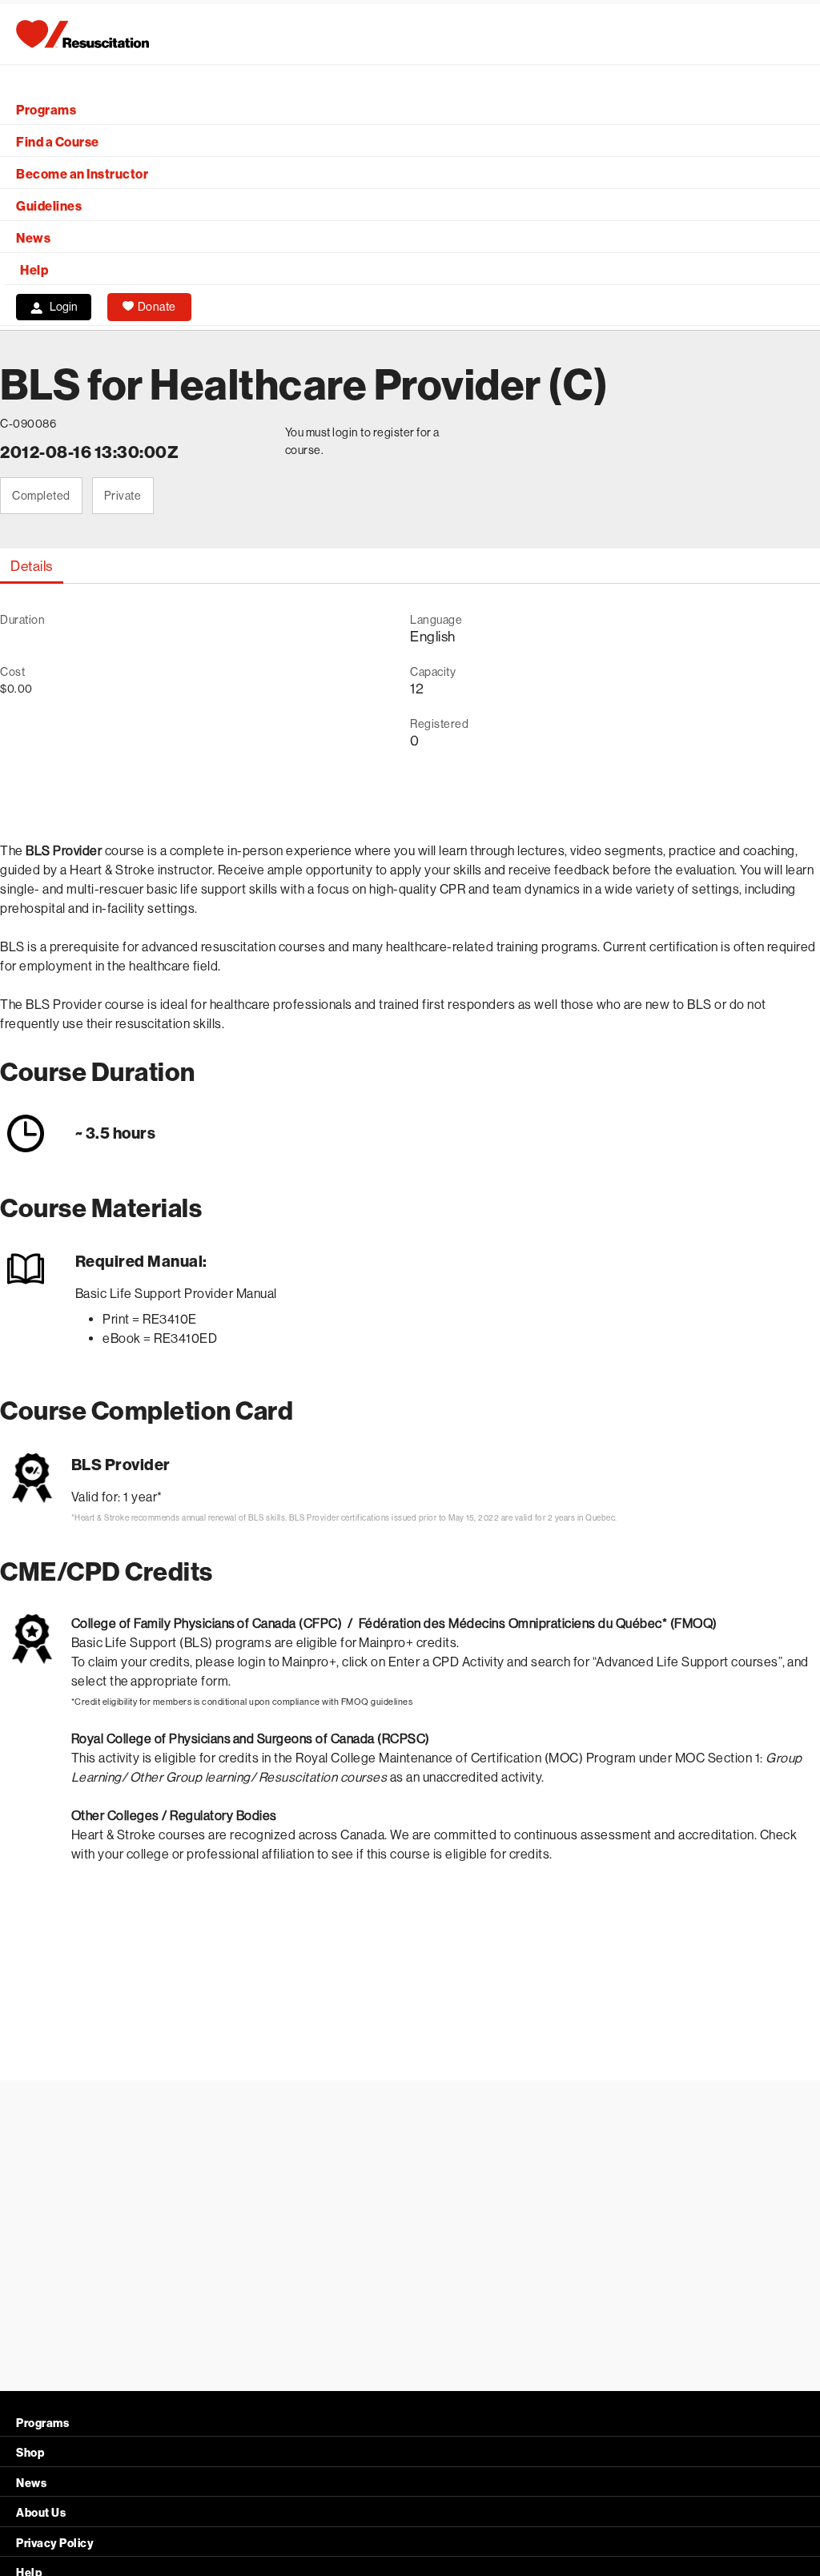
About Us (41, 2513)
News (33, 238)
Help (34, 270)
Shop (30, 2453)
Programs (46, 110)
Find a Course (58, 142)
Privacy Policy (55, 2544)
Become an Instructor (82, 174)
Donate (157, 307)
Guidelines (49, 206)
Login (64, 307)
